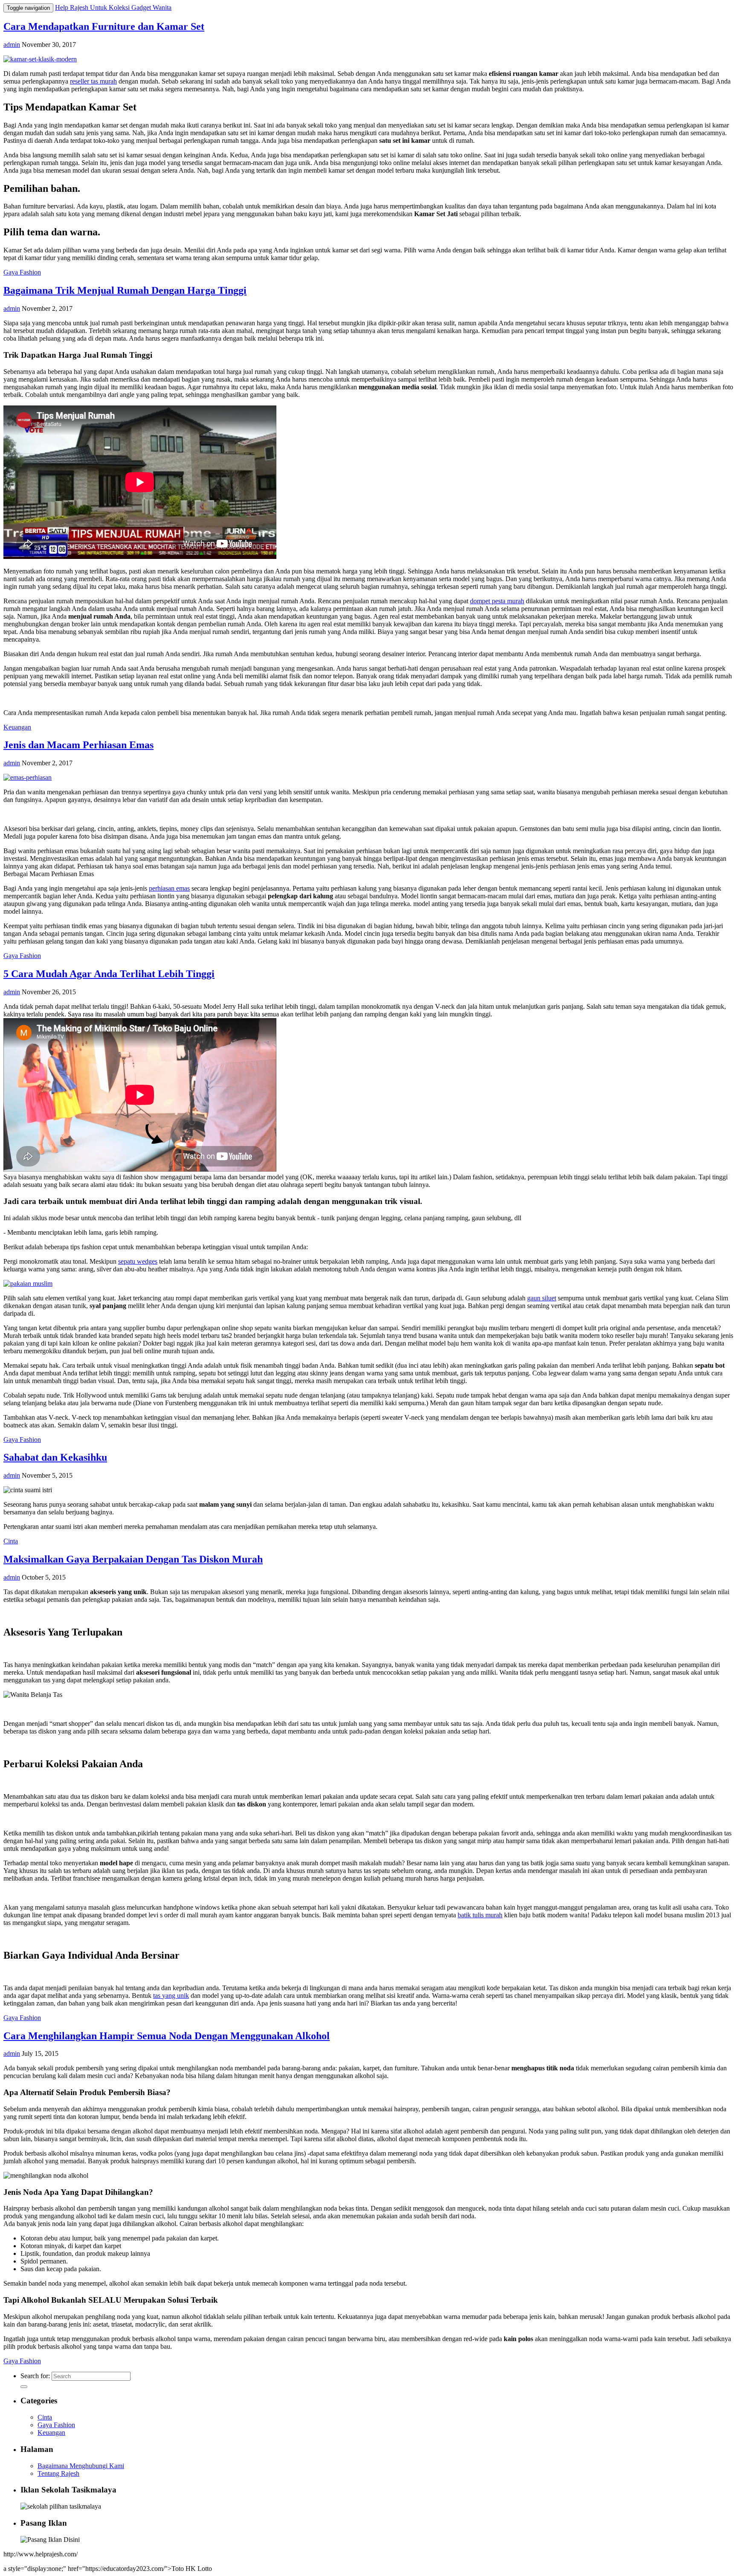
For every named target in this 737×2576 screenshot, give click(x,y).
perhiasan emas (169, 888)
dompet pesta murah (497, 601)
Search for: (36, 2376)
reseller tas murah (93, 81)
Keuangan (17, 727)
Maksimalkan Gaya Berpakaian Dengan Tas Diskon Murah (133, 1559)
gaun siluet (542, 1298)
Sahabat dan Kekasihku (55, 1457)
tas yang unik (171, 1996)
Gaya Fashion (22, 272)
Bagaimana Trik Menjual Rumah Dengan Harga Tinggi (125, 290)
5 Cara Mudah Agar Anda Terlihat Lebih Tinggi (109, 974)
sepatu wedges (138, 1261)
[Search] (24, 2387)
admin (12, 45)
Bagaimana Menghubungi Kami (81, 2466)
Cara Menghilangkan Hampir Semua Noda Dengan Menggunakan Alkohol (167, 2036)
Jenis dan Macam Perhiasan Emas (78, 745)
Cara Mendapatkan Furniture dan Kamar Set (104, 26)
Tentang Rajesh (58, 2473)
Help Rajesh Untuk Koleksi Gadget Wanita (113, 7)
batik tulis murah (480, 1915)
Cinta (11, 1541)
